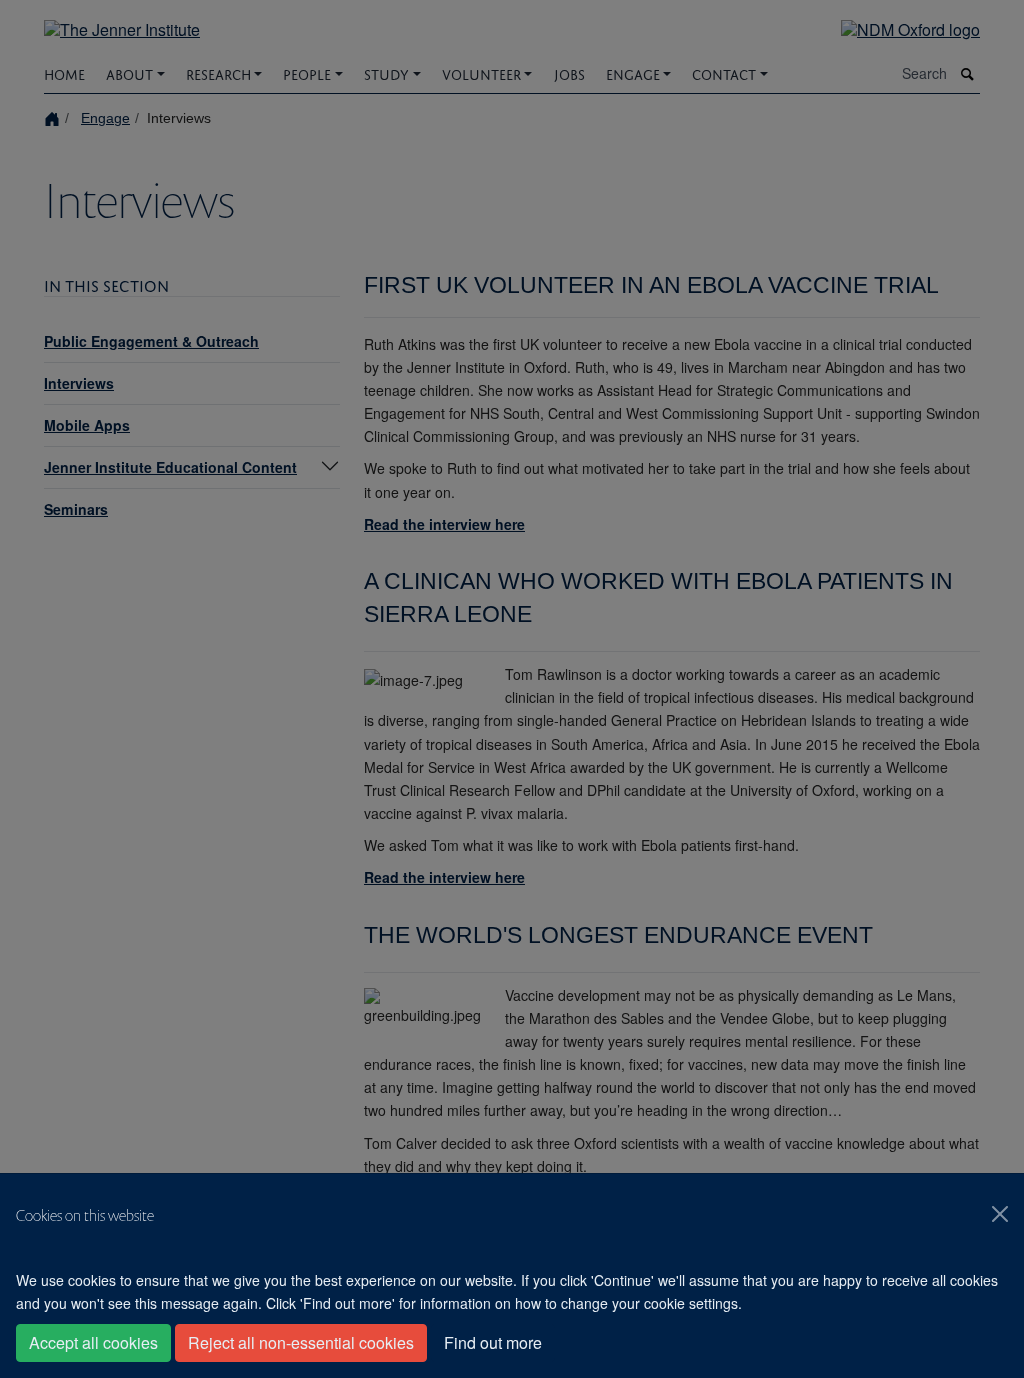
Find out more (493, 1342)
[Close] (1000, 1214)
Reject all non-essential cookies (301, 1342)
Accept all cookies (93, 1342)
